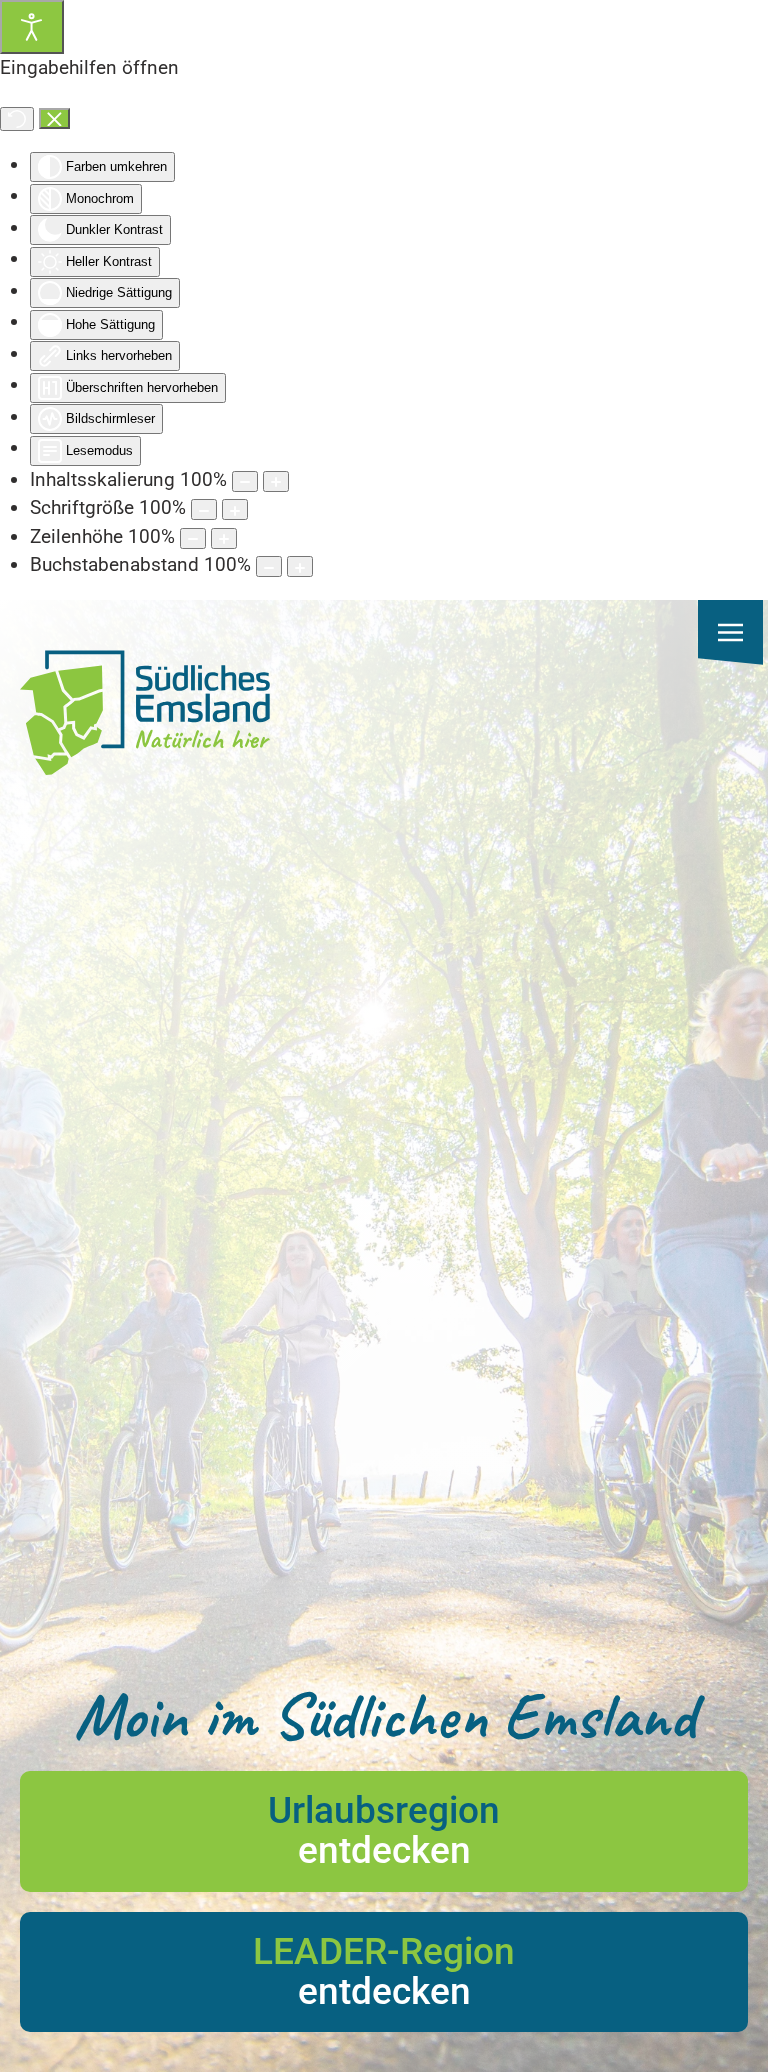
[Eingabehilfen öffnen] (32, 27)
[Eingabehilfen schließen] (54, 119)
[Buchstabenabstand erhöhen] (300, 566)
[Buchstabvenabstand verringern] (269, 566)
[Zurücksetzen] (17, 119)
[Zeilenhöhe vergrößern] (224, 538)
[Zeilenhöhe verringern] (193, 538)
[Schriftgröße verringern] (204, 509)
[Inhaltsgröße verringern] (245, 481)
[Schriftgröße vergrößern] (235, 509)
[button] (730, 632)
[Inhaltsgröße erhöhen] (276, 481)
